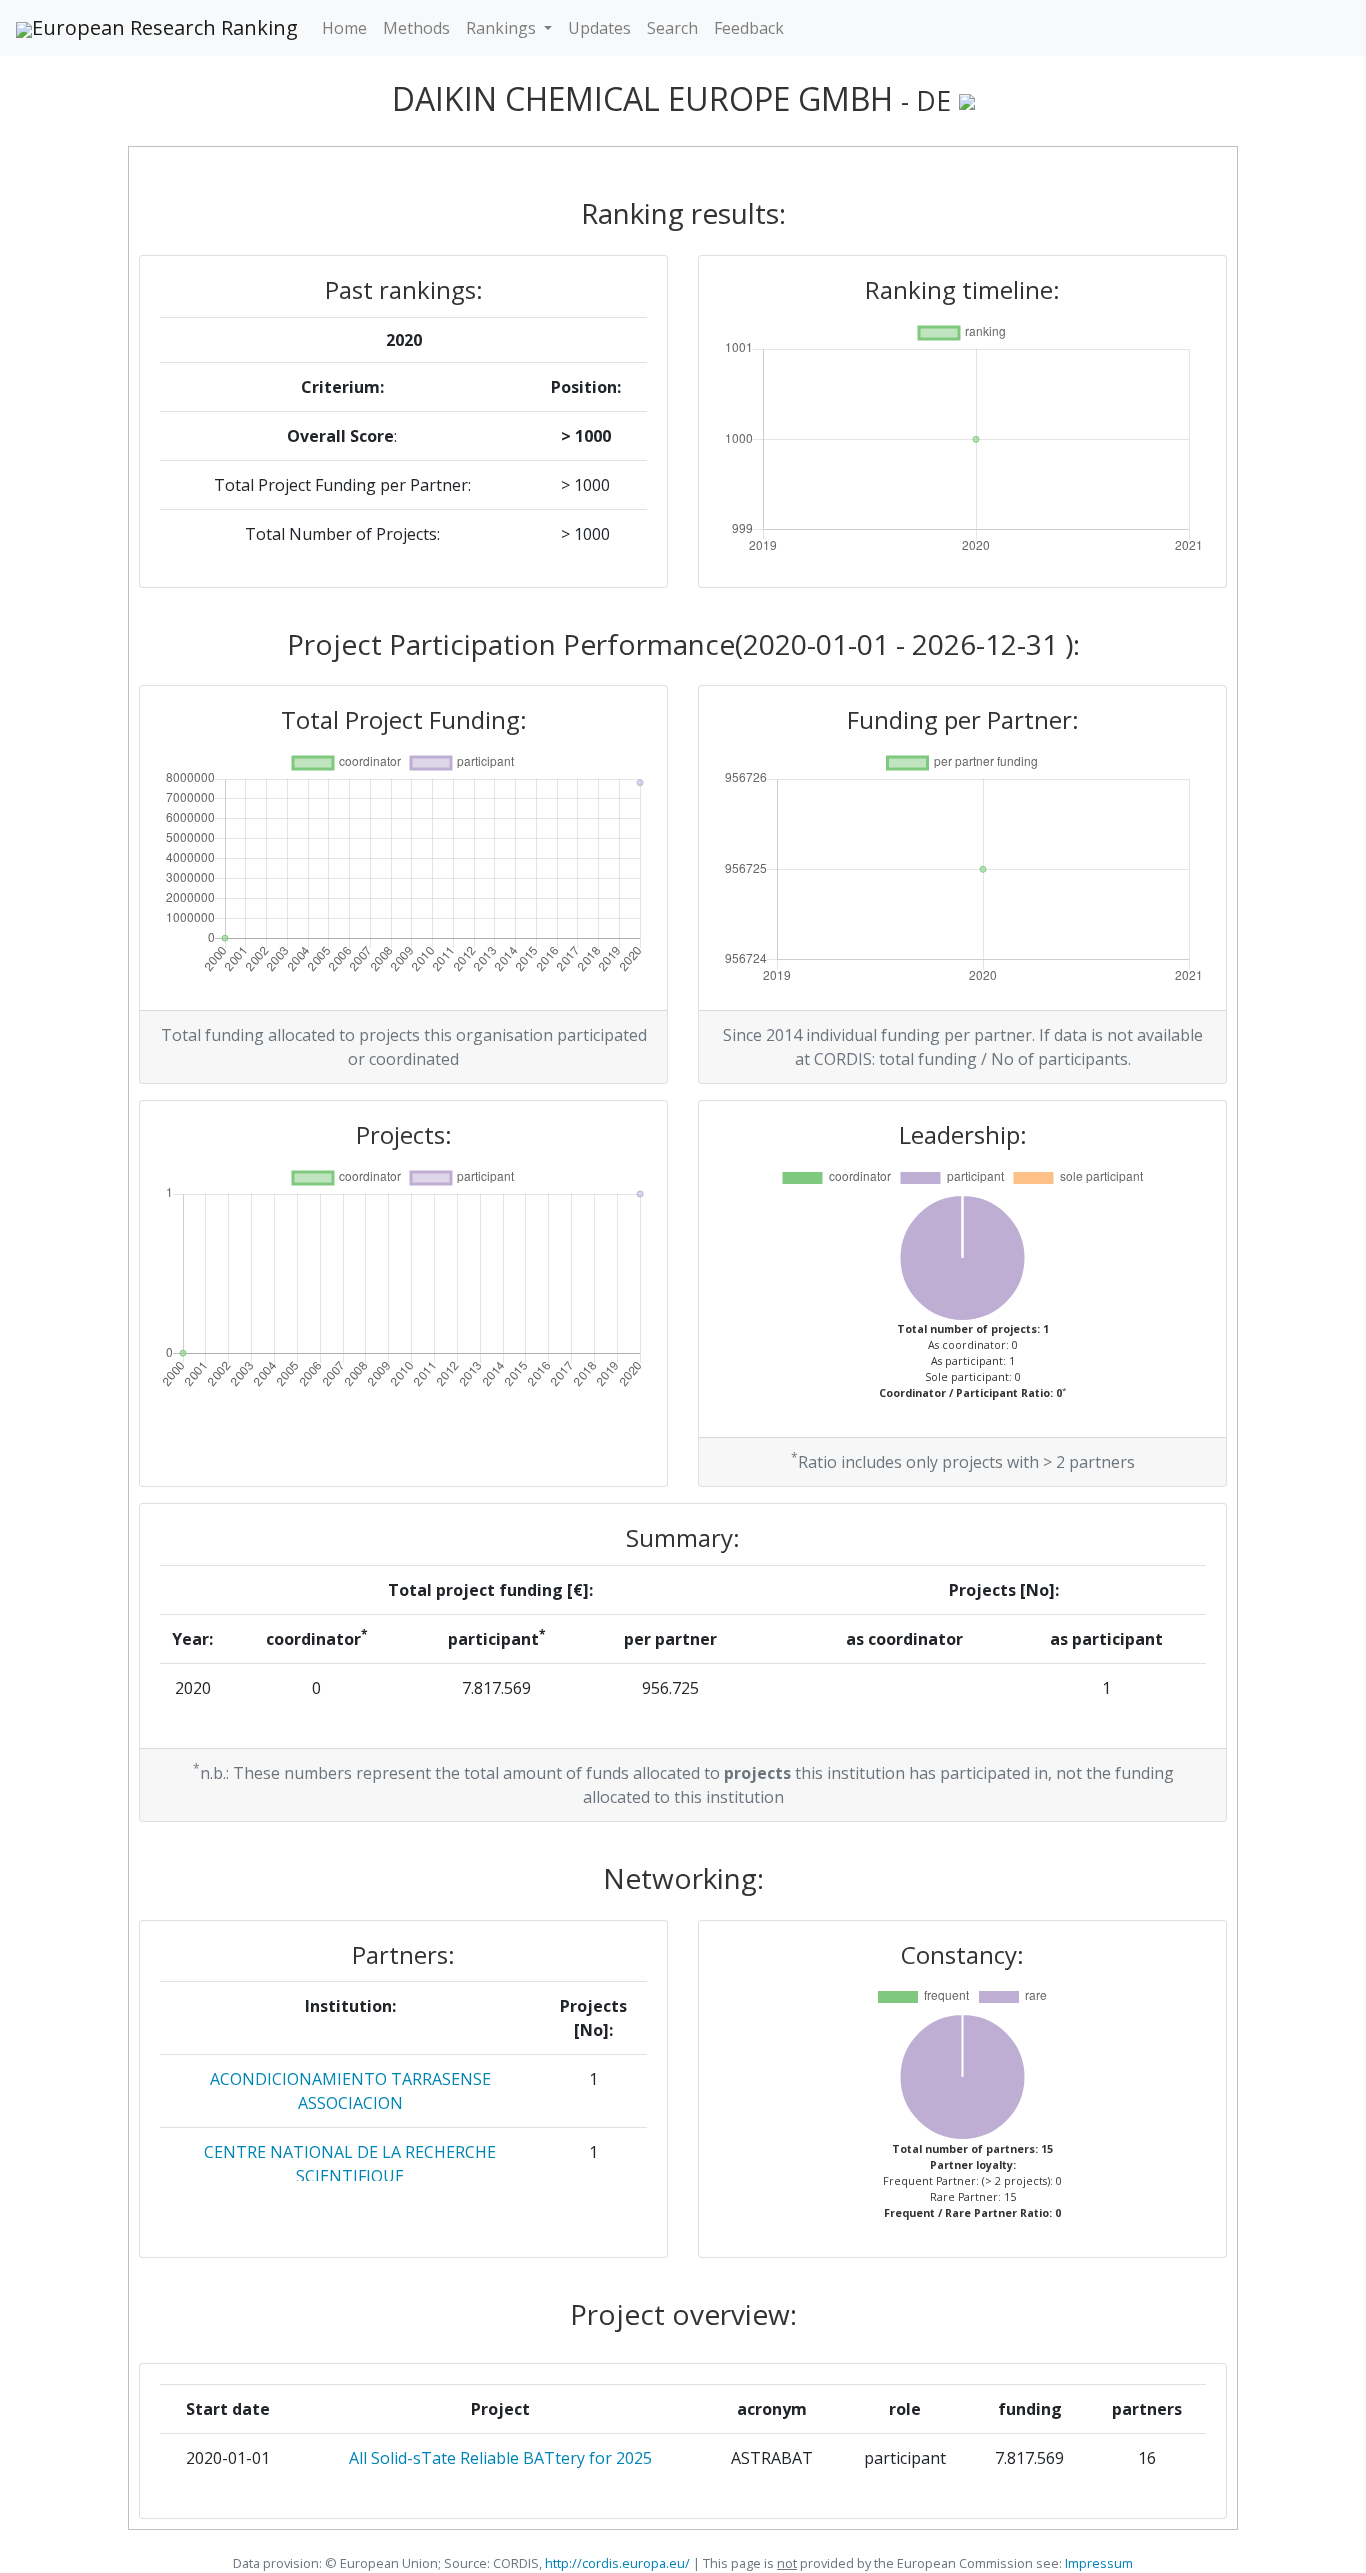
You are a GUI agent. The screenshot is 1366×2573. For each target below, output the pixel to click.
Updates (599, 28)
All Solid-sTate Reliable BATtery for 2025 (500, 2458)
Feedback (749, 28)
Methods (416, 28)
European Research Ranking (165, 27)
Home (344, 28)
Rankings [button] (503, 28)
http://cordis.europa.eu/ (617, 2563)
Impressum (1097, 2563)
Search (672, 28)
